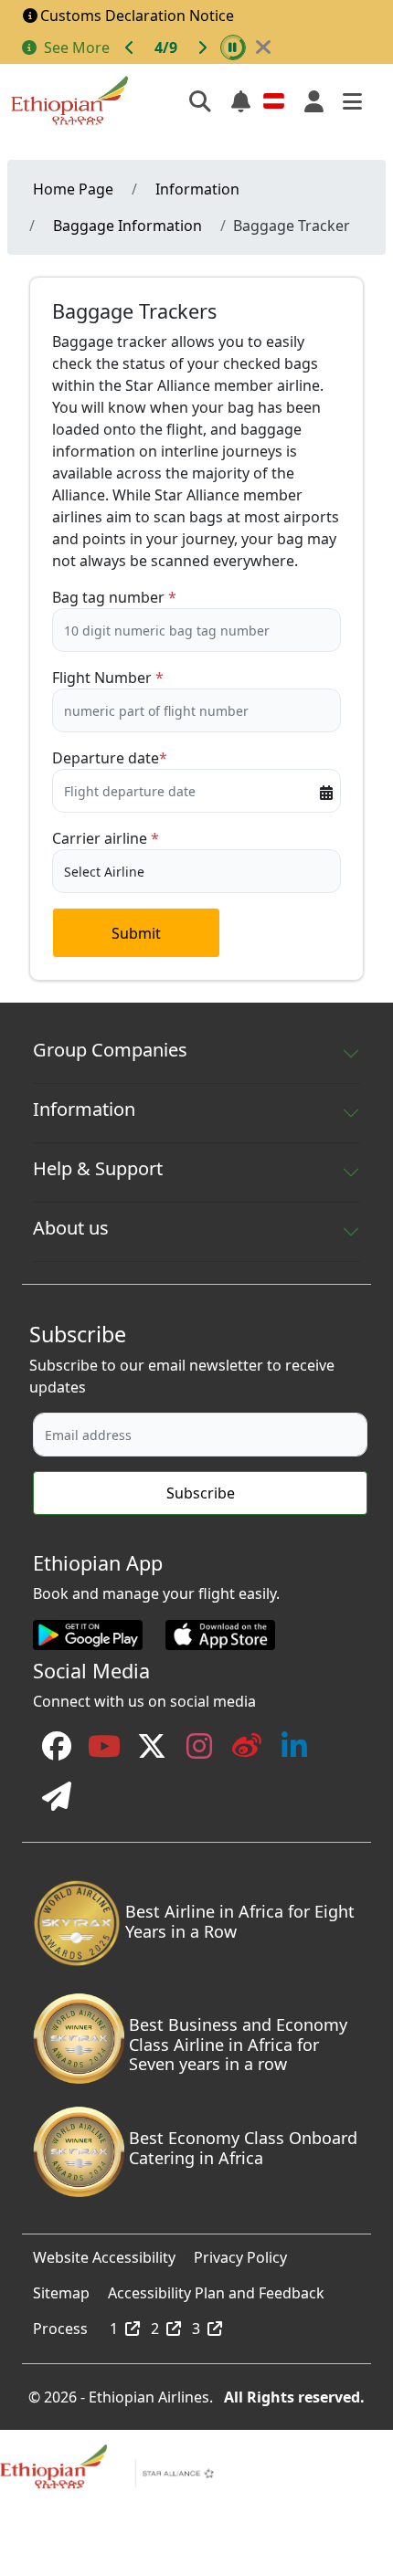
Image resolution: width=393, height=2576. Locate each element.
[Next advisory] (202, 47)
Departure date (106, 758)
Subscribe (201, 1493)
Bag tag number (108, 597)
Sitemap (61, 2288)
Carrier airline (100, 838)
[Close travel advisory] (263, 47)
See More (77, 47)
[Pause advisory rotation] (233, 47)
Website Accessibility (104, 2253)
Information (197, 189)
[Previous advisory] (130, 47)
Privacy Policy (240, 2253)
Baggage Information (127, 226)
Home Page (73, 189)
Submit (136, 933)
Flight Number (102, 678)
